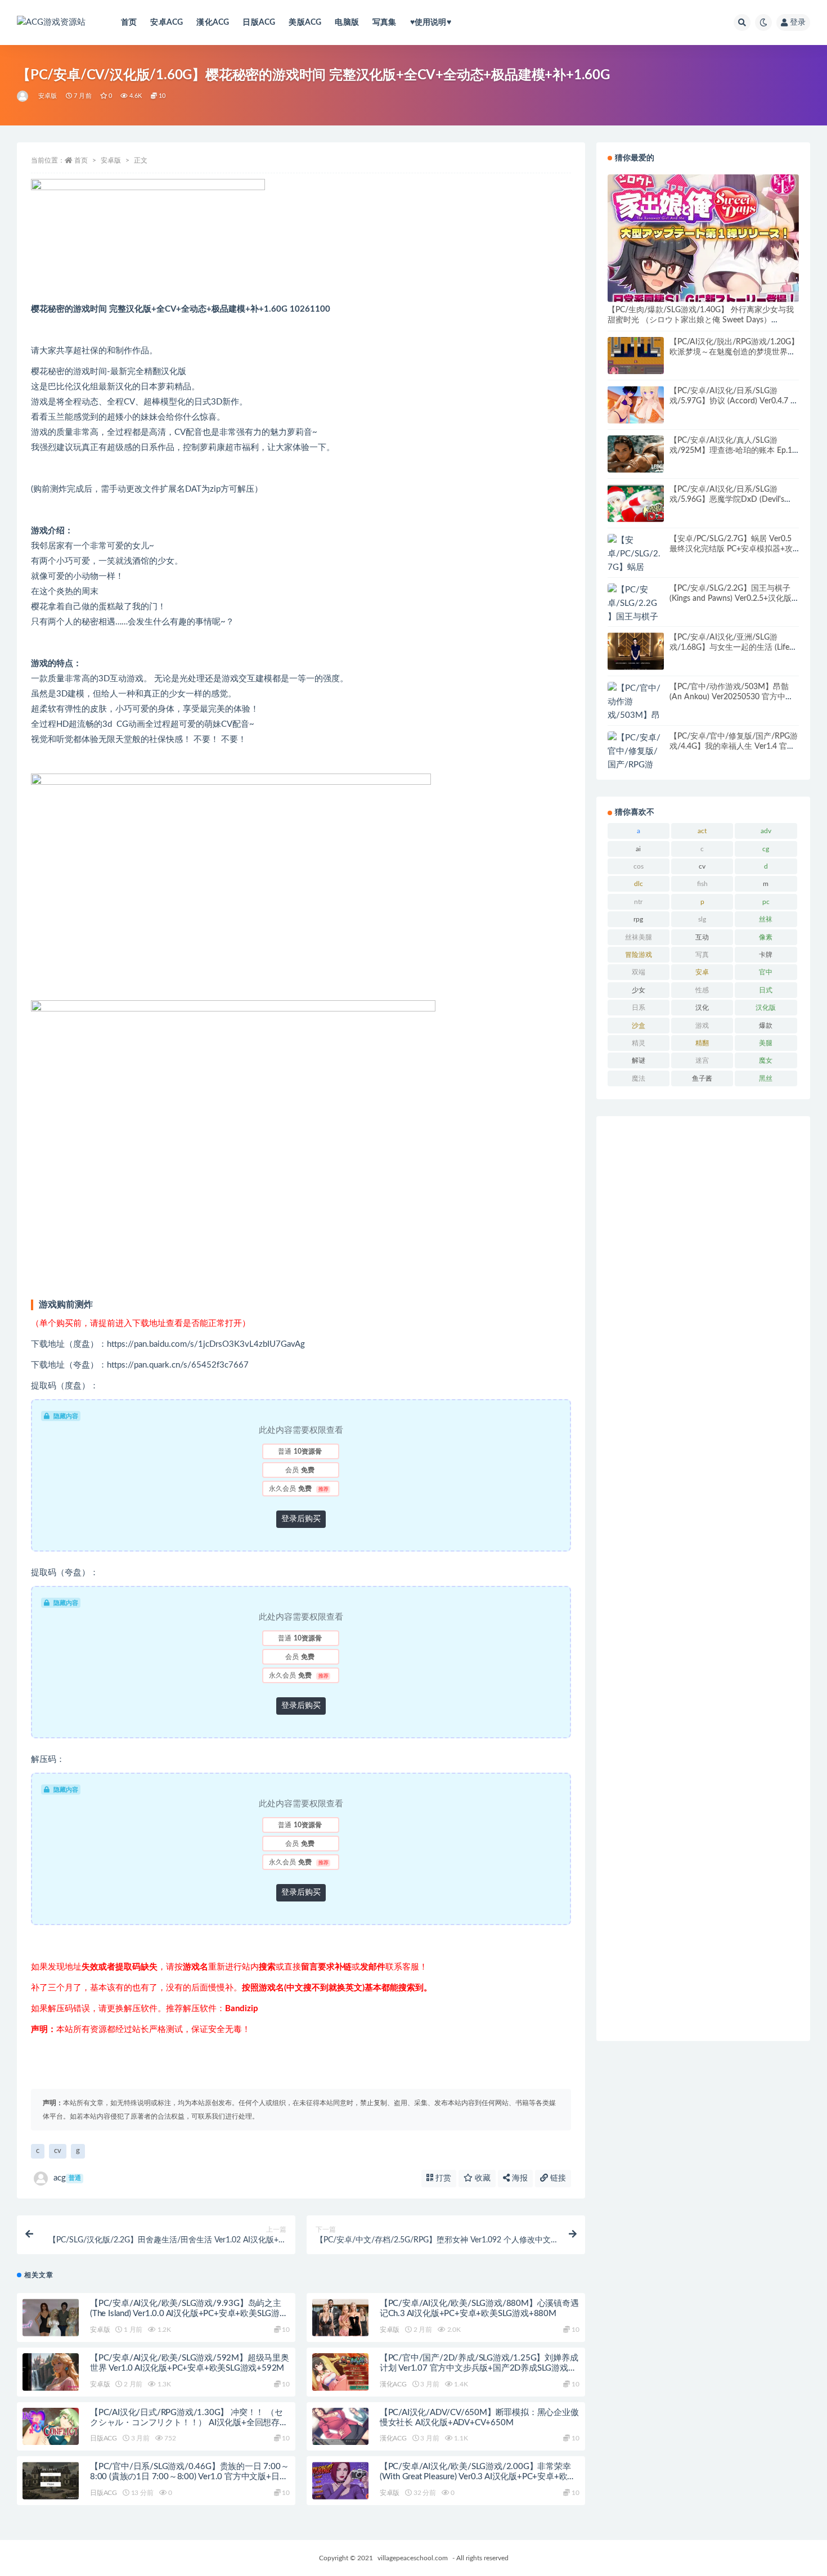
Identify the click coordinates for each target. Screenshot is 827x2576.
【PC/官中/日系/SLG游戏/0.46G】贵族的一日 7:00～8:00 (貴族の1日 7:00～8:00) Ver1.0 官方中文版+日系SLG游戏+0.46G (189, 2477)
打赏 (442, 2178)
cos (639, 866)
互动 (702, 937)
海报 (519, 2178)
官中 (766, 972)
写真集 (385, 23)
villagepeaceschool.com (413, 2558)
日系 (639, 1008)
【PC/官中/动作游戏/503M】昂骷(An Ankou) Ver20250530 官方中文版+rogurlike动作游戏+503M (731, 697)
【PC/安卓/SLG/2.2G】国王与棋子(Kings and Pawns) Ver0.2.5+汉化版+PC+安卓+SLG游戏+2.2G (731, 599)
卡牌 (766, 955)
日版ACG (259, 23)
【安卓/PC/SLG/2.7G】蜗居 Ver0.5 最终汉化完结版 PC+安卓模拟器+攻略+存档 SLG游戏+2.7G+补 (731, 549)
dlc (639, 884)
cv (58, 2151)
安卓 (702, 972)
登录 (798, 23)
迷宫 (702, 1060)
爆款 (766, 1026)
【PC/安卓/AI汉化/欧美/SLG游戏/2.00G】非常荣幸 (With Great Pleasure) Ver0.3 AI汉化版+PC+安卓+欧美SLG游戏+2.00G (478, 2477)
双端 (639, 972)
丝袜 (766, 919)
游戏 (702, 1026)
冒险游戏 (639, 955)
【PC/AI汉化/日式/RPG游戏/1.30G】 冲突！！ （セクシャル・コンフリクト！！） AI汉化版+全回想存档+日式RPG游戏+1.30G (189, 2423)
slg (702, 919)
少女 (639, 990)
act (702, 831)
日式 (766, 990)
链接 (557, 2178)
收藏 (482, 2178)
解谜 (639, 1060)
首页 (129, 23)
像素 (766, 937)
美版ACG (305, 23)
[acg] (23, 96)
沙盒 (639, 1026)
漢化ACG (213, 23)
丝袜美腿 (639, 937)
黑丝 (766, 1078)
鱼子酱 (702, 1078)
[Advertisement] (703, 1579)
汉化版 (766, 1008)
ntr (638, 902)
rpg (638, 919)
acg (67, 2178)
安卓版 (48, 96)
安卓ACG (167, 23)
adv (766, 831)
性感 (702, 990)
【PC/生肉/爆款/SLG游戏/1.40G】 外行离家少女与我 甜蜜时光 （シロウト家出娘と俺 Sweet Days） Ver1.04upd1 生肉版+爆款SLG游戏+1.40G (701, 320)
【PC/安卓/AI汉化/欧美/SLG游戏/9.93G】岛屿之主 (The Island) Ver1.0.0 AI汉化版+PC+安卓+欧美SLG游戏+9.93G (189, 2314)
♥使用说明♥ (431, 23)
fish (702, 884)
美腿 (766, 1043)
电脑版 (347, 23)
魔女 (766, 1060)
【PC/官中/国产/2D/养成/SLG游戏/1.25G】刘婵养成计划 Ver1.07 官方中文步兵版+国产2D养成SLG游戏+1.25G (479, 2368)
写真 (702, 955)
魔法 (639, 1078)
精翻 (702, 1043)
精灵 (639, 1043)
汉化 (702, 1008)
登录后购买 (301, 1519)
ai (638, 849)
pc (766, 902)
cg (766, 849)
